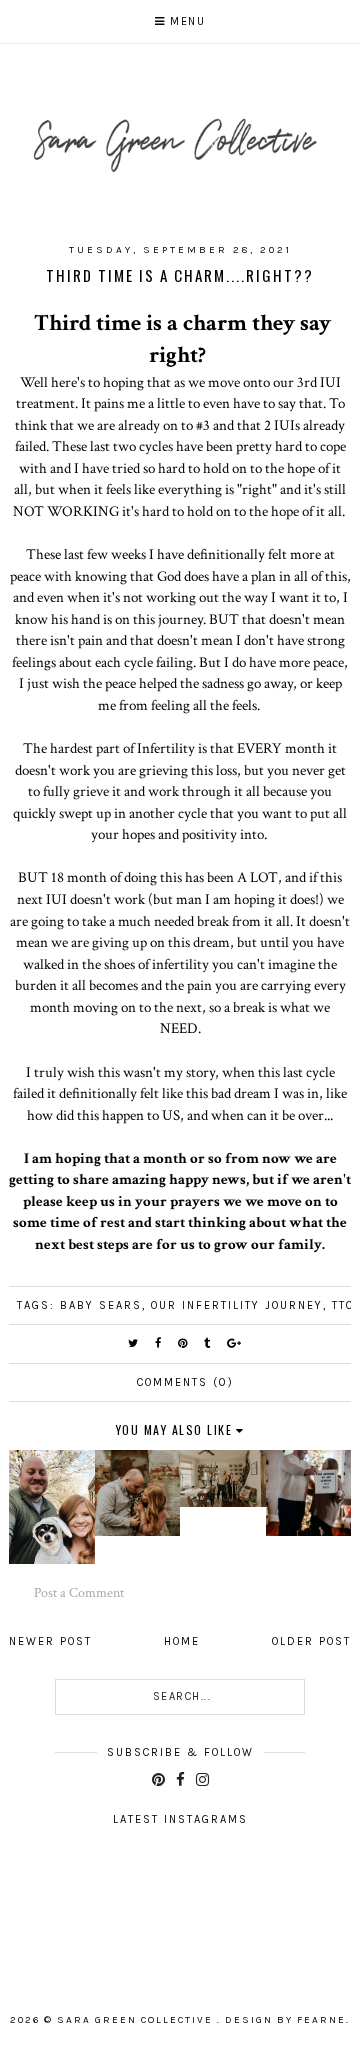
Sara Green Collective (137, 2020)
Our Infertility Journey (237, 1305)
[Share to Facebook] (159, 1343)
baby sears (101, 1305)
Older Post (311, 1641)
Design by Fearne (285, 2020)
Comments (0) (185, 1382)
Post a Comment (79, 1593)
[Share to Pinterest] (183, 1343)
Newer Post (50, 1641)
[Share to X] (134, 1343)
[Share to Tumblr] (208, 1343)
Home (182, 1641)
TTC (343, 1305)
